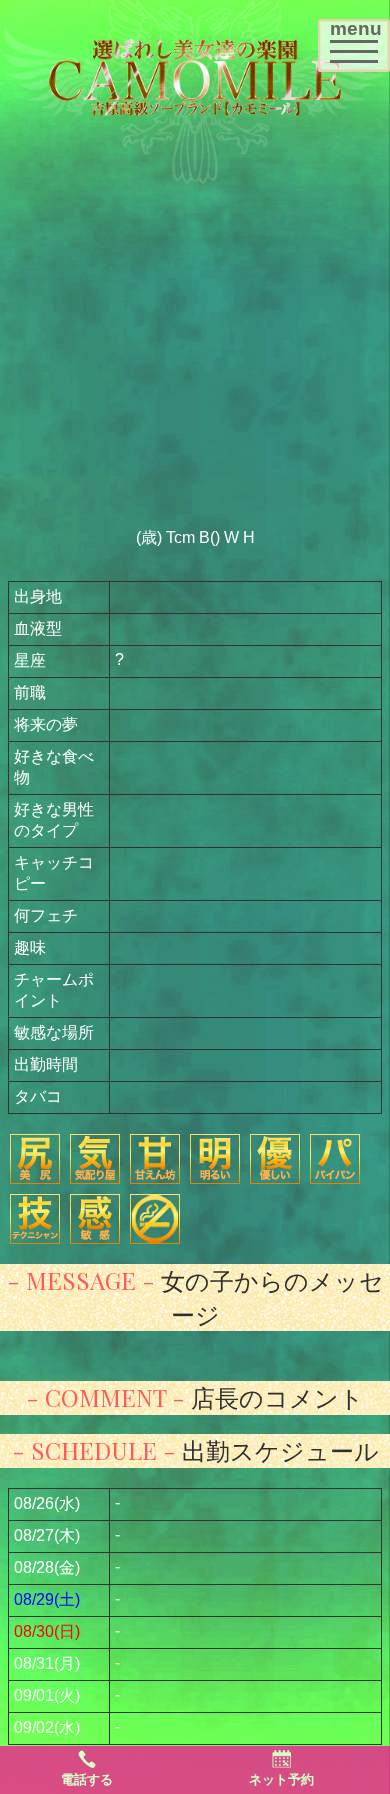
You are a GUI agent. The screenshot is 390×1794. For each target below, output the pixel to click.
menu (359, 38)
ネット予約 (281, 1779)
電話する (87, 1779)
